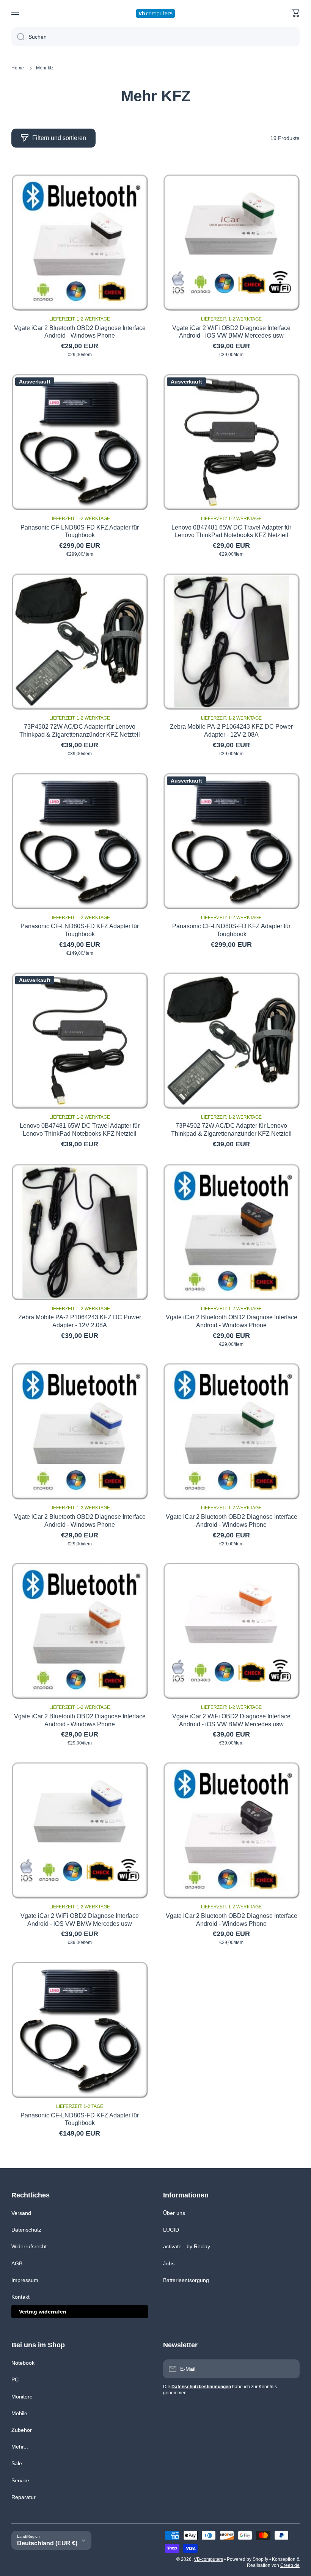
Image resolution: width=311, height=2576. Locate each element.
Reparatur (24, 2497)
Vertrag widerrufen (43, 2312)
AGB (17, 2263)
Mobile (19, 2413)
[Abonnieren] (290, 2369)
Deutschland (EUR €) (47, 2543)
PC (15, 2380)
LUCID (171, 2230)
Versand (21, 2213)
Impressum (25, 2280)
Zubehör (22, 2430)
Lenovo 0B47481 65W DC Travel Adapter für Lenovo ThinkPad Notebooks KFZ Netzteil (231, 531)
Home (18, 68)
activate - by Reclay (187, 2246)
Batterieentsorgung (186, 2280)
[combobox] (155, 37)
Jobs (169, 2263)
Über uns (174, 2213)
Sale (17, 2463)
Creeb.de (290, 2565)
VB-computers (208, 2559)
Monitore (22, 2397)
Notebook (23, 2363)
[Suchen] (18, 37)
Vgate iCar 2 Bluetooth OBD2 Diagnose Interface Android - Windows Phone (80, 332)
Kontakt (20, 2297)
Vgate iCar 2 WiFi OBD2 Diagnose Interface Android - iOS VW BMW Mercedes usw (231, 332)
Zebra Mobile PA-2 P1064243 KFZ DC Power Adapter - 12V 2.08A (231, 731)
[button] (296, 13)
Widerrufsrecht (29, 2246)
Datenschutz (26, 2230)
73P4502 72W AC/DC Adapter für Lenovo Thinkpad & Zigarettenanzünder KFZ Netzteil (80, 731)
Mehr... (20, 2447)
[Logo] (155, 13)
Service (20, 2480)
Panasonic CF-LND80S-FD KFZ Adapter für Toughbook (80, 531)
